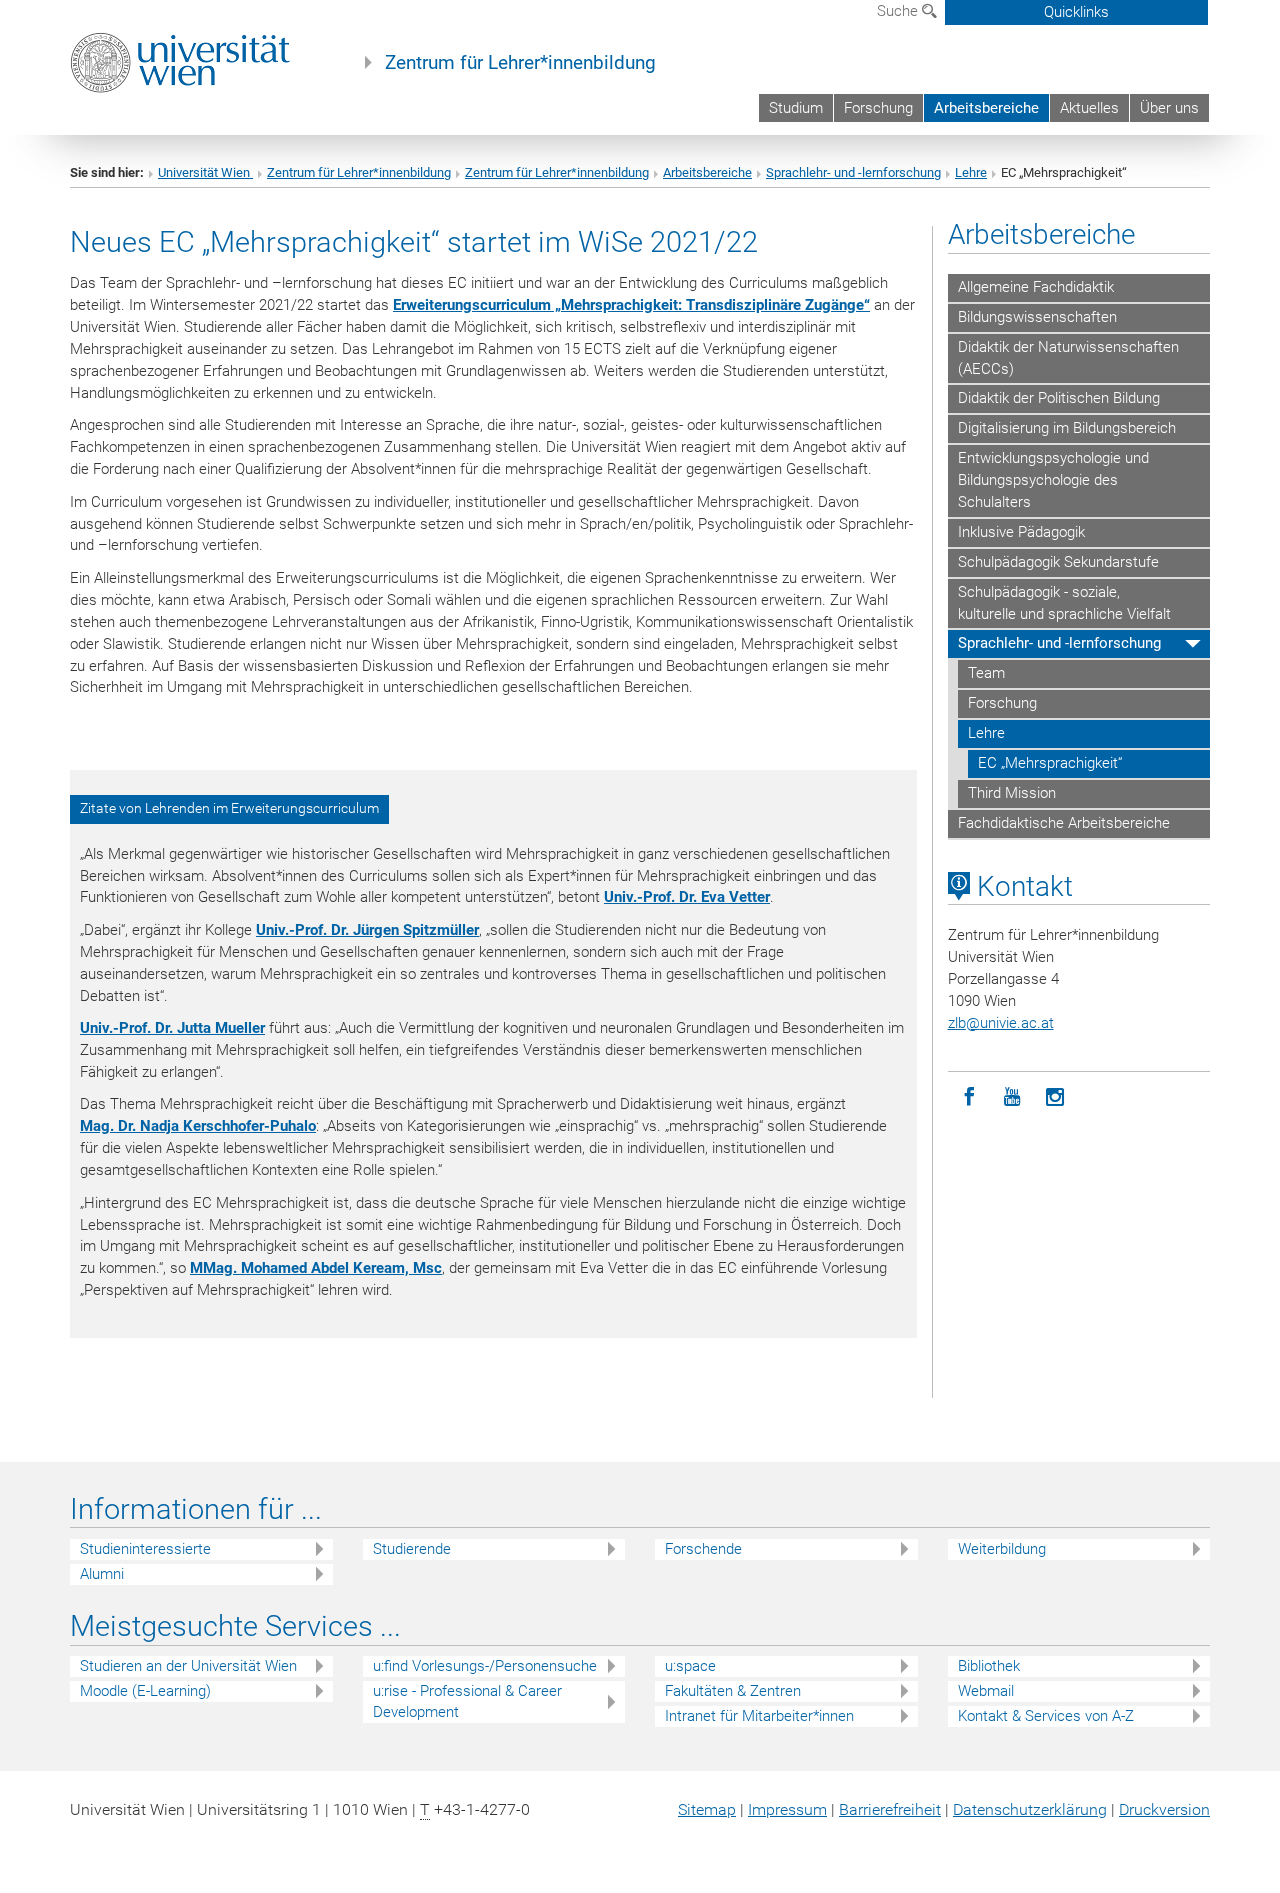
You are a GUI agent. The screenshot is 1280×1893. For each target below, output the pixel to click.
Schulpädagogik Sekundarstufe (1058, 562)
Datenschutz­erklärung (1030, 1809)
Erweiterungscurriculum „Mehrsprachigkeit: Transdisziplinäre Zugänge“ (631, 305)
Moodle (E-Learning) (145, 1691)
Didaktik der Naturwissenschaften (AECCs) (1068, 358)
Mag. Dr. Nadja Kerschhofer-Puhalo (198, 1126)
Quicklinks (1076, 12)
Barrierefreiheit (890, 1809)
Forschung (878, 108)
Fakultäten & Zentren (733, 1691)
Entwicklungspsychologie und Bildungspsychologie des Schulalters (1053, 480)
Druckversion (1164, 1809)
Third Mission (1012, 793)
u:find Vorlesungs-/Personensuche (485, 1666)
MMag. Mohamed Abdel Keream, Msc (316, 1268)
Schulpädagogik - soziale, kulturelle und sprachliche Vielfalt (1064, 603)
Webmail (986, 1691)
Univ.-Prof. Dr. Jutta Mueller (172, 1028)
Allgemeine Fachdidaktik (1036, 287)
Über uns (1169, 108)
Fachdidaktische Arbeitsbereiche (1064, 823)
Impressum (787, 1809)
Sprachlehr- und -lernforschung (853, 172)
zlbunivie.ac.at (1001, 1023)
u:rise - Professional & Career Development (467, 1701)
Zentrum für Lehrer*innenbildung (520, 63)
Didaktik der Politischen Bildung (1059, 398)
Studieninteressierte (145, 1549)
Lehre (971, 172)
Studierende (412, 1549)
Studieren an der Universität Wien (188, 1666)
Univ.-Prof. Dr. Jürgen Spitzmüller (367, 930)
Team (986, 673)
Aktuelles (1089, 108)
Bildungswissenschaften (1037, 317)
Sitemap (707, 1809)
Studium (796, 108)
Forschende (703, 1549)
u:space (690, 1666)
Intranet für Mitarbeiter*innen (759, 1716)
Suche (899, 11)
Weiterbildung (1002, 1549)
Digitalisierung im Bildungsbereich (1067, 428)
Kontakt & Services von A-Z (1046, 1716)
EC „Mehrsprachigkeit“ (1050, 763)
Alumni (102, 1574)
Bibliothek (989, 1666)
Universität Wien (205, 172)
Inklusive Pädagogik (1021, 532)
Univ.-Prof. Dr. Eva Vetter (687, 897)
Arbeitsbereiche (986, 108)
